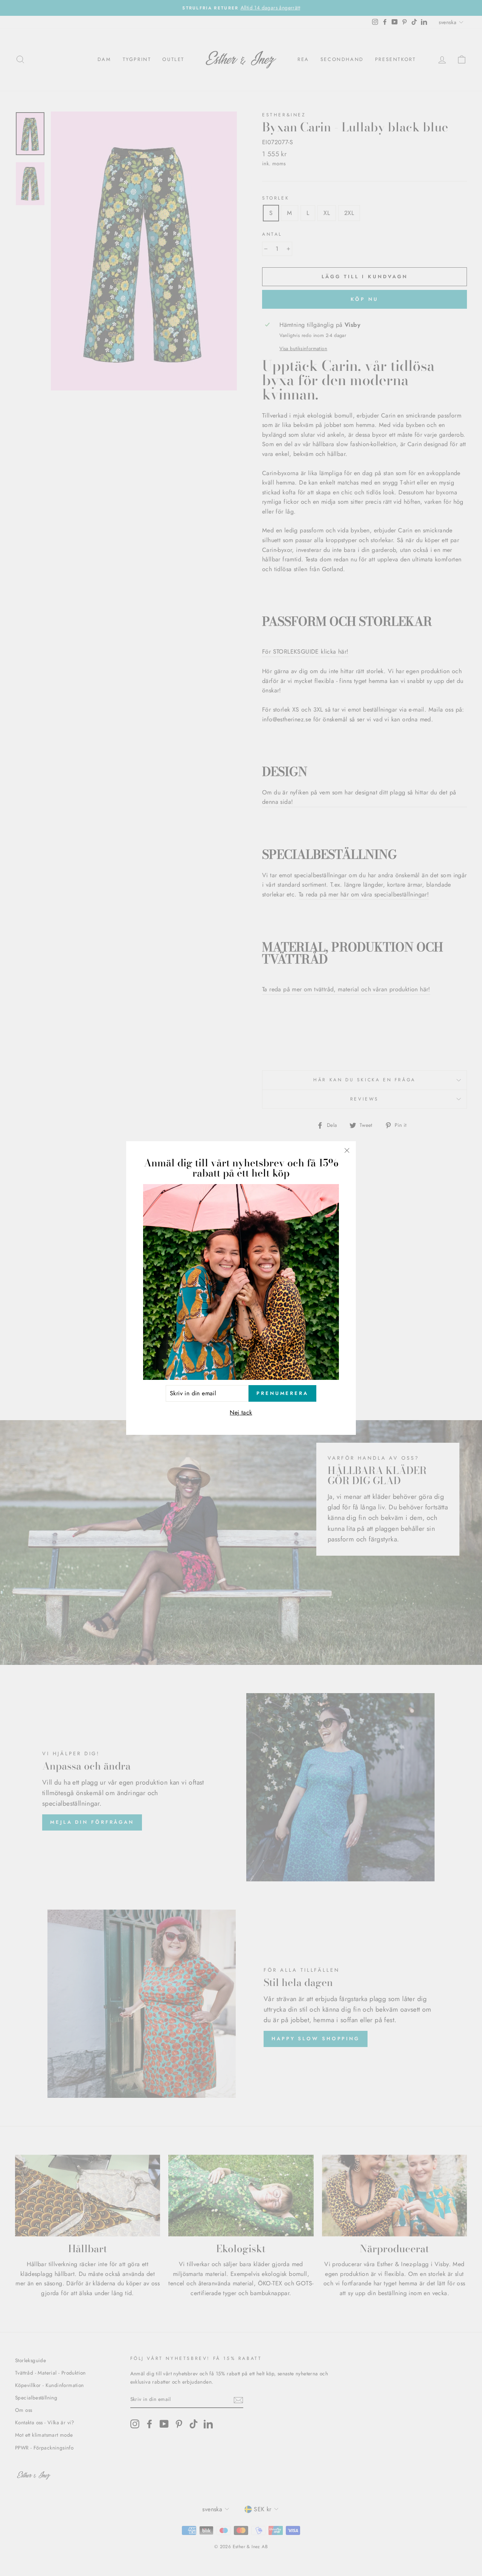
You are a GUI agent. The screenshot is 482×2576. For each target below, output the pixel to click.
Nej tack (241, 1412)
